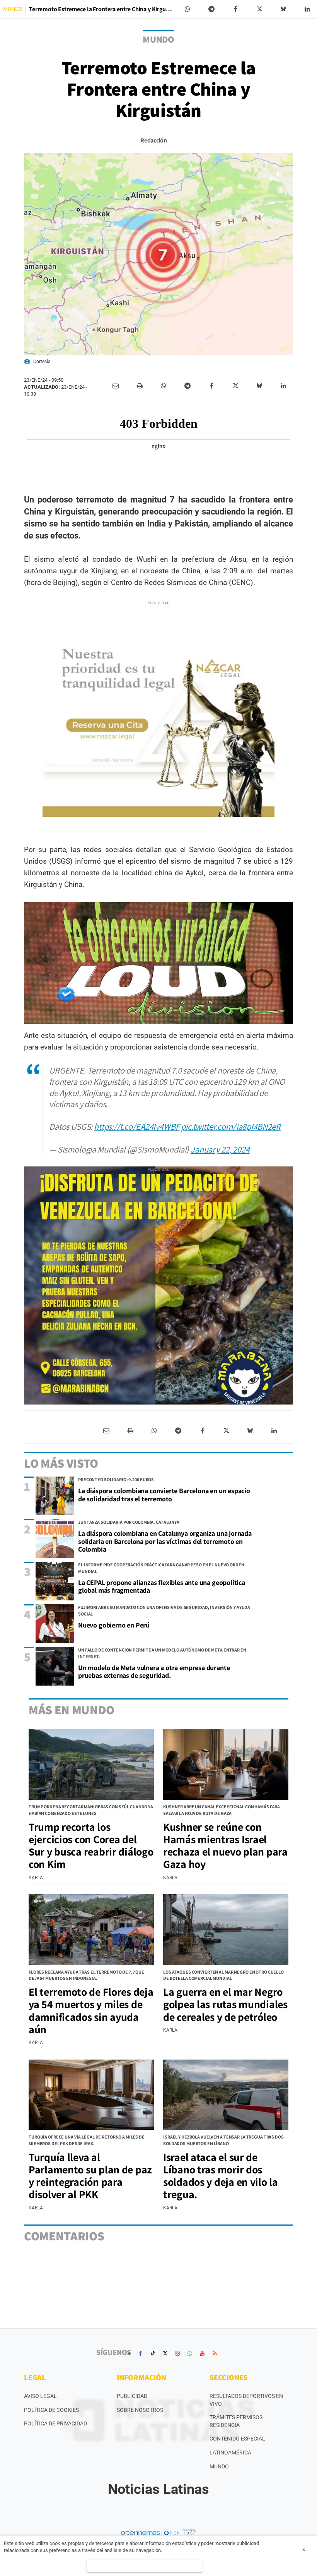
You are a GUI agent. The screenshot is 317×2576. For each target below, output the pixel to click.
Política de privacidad (55, 2423)
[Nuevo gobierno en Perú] (55, 1624)
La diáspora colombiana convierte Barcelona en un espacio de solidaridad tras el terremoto (164, 1495)
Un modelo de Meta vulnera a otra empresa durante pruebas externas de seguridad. (154, 1672)
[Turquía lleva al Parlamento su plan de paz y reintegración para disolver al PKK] (91, 2095)
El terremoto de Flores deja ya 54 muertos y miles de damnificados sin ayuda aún (91, 2010)
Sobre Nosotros (140, 2410)
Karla (36, 1878)
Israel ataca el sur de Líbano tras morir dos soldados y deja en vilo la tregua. (221, 2176)
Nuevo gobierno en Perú (114, 1625)
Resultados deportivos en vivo (246, 2400)
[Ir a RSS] (215, 2353)
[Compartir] (187, 9)
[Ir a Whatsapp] (190, 2353)
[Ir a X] (165, 2353)
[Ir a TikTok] (153, 2353)
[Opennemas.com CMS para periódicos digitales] (158, 2533)
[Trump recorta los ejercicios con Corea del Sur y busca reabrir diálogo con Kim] (91, 1765)
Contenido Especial (237, 2439)
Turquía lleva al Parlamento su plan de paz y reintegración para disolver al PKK (90, 2176)
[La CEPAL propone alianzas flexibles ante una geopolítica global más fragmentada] (55, 1581)
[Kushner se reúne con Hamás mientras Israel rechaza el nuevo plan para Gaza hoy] (226, 1765)
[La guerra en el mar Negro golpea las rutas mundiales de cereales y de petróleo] (226, 1929)
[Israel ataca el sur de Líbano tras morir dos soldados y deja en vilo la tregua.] (226, 2095)
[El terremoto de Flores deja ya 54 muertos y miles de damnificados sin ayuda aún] (91, 1929)
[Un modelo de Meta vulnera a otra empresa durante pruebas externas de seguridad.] (55, 1666)
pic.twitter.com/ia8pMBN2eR (231, 1126)
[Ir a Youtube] (202, 2353)
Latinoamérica (230, 2453)
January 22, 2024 (220, 1149)
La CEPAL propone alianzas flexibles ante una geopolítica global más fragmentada (162, 1586)
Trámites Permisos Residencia (236, 2421)
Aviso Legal (40, 2396)
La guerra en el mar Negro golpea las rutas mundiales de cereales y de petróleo (225, 2004)
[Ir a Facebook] (140, 2353)
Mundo (219, 2466)
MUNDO (13, 9)
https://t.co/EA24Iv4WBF (137, 1126)
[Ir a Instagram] (177, 2353)
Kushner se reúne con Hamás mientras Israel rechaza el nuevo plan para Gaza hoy (225, 1845)
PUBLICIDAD (132, 2396)
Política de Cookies (51, 2410)
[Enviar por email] (116, 386)
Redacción (153, 140)
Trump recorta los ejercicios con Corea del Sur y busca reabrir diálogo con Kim (91, 1845)
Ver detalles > (145, 2566)
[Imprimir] (140, 386)
